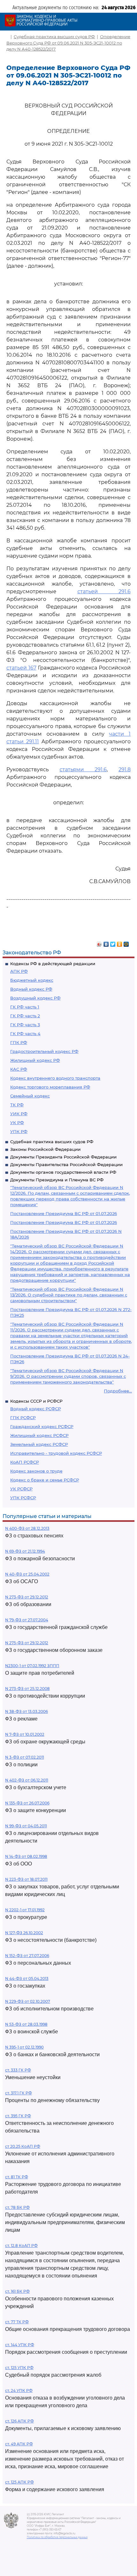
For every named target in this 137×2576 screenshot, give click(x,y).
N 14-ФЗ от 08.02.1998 (26, 1856)
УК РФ (17, 1123)
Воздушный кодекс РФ (35, 998)
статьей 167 (21, 668)
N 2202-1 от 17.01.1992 (25, 1910)
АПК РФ (19, 971)
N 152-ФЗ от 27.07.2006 (27, 1956)
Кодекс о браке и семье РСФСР (45, 1480)
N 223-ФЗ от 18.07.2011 (26, 1879)
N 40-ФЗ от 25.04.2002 (27, 1574)
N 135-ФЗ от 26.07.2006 (27, 1803)
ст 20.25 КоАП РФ (23, 2146)
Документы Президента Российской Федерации (63, 1157)
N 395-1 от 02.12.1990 (24, 2047)
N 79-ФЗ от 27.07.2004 (27, 1620)
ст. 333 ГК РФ (18, 2070)
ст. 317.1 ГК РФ (18, 2093)
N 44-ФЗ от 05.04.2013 (27, 1978)
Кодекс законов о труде (36, 1471)
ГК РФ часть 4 (25, 1034)
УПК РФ (19, 1131)
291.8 (125, 769)
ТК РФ (17, 1105)
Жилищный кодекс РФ (35, 1060)
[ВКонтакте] (106, 943)
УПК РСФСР (23, 1498)
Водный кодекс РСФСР (36, 1409)
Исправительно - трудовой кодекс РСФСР (56, 1453)
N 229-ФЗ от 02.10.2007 (28, 2001)
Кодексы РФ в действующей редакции (53, 964)
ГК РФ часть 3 (25, 1025)
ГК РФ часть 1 (25, 1007)
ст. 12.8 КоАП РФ (21, 2246)
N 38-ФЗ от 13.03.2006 (26, 1711)
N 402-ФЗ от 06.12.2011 (27, 1780)
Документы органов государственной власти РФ (63, 1172)
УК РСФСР (21, 1489)
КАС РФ (19, 1069)
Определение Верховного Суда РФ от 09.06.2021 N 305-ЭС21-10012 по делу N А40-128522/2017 (68, 43)
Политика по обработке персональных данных (57, 2537)
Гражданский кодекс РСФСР (42, 1426)
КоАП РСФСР (25, 1462)
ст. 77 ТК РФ (17, 2322)
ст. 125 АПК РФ (19, 2482)
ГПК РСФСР (23, 1418)
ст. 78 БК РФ (17, 2207)
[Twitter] (113, 943)
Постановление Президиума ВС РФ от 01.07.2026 (64, 1213)
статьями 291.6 (83, 769)
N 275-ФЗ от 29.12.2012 (27, 1643)
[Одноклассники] (120, 943)
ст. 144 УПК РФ (20, 2345)
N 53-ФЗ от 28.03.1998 (26, 2024)
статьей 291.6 (104, 591)
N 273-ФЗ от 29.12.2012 (27, 1597)
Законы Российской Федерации (45, 1149)
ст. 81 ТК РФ (17, 2177)
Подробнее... (118, 1391)
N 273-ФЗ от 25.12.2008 (27, 1689)
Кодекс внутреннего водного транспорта (55, 1078)
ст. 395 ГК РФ (18, 2116)
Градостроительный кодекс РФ (44, 1051)
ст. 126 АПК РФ (19, 2421)
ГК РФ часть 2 (25, 1016)
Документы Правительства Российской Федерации (66, 1164)
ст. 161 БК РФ (17, 2291)
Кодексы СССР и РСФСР (36, 1401)
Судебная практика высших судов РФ (52, 1142)
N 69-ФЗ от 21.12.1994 (25, 1551)
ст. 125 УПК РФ (19, 2368)
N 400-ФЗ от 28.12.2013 (27, 1528)
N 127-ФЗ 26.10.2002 (24, 1933)
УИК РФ (19, 1114)
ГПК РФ (19, 1042)
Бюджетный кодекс (32, 980)
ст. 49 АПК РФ (19, 2444)
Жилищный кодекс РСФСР (39, 1435)
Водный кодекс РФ (31, 989)
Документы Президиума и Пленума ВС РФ (57, 1180)
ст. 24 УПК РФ (19, 2391)
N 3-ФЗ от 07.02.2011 (25, 1757)
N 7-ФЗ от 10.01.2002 (25, 1734)
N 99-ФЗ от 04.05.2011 (26, 1826)
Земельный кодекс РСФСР (39, 1444)
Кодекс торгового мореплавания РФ (50, 1087)
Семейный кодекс (30, 1096)
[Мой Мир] (126, 943)
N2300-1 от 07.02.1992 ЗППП (32, 1666)
